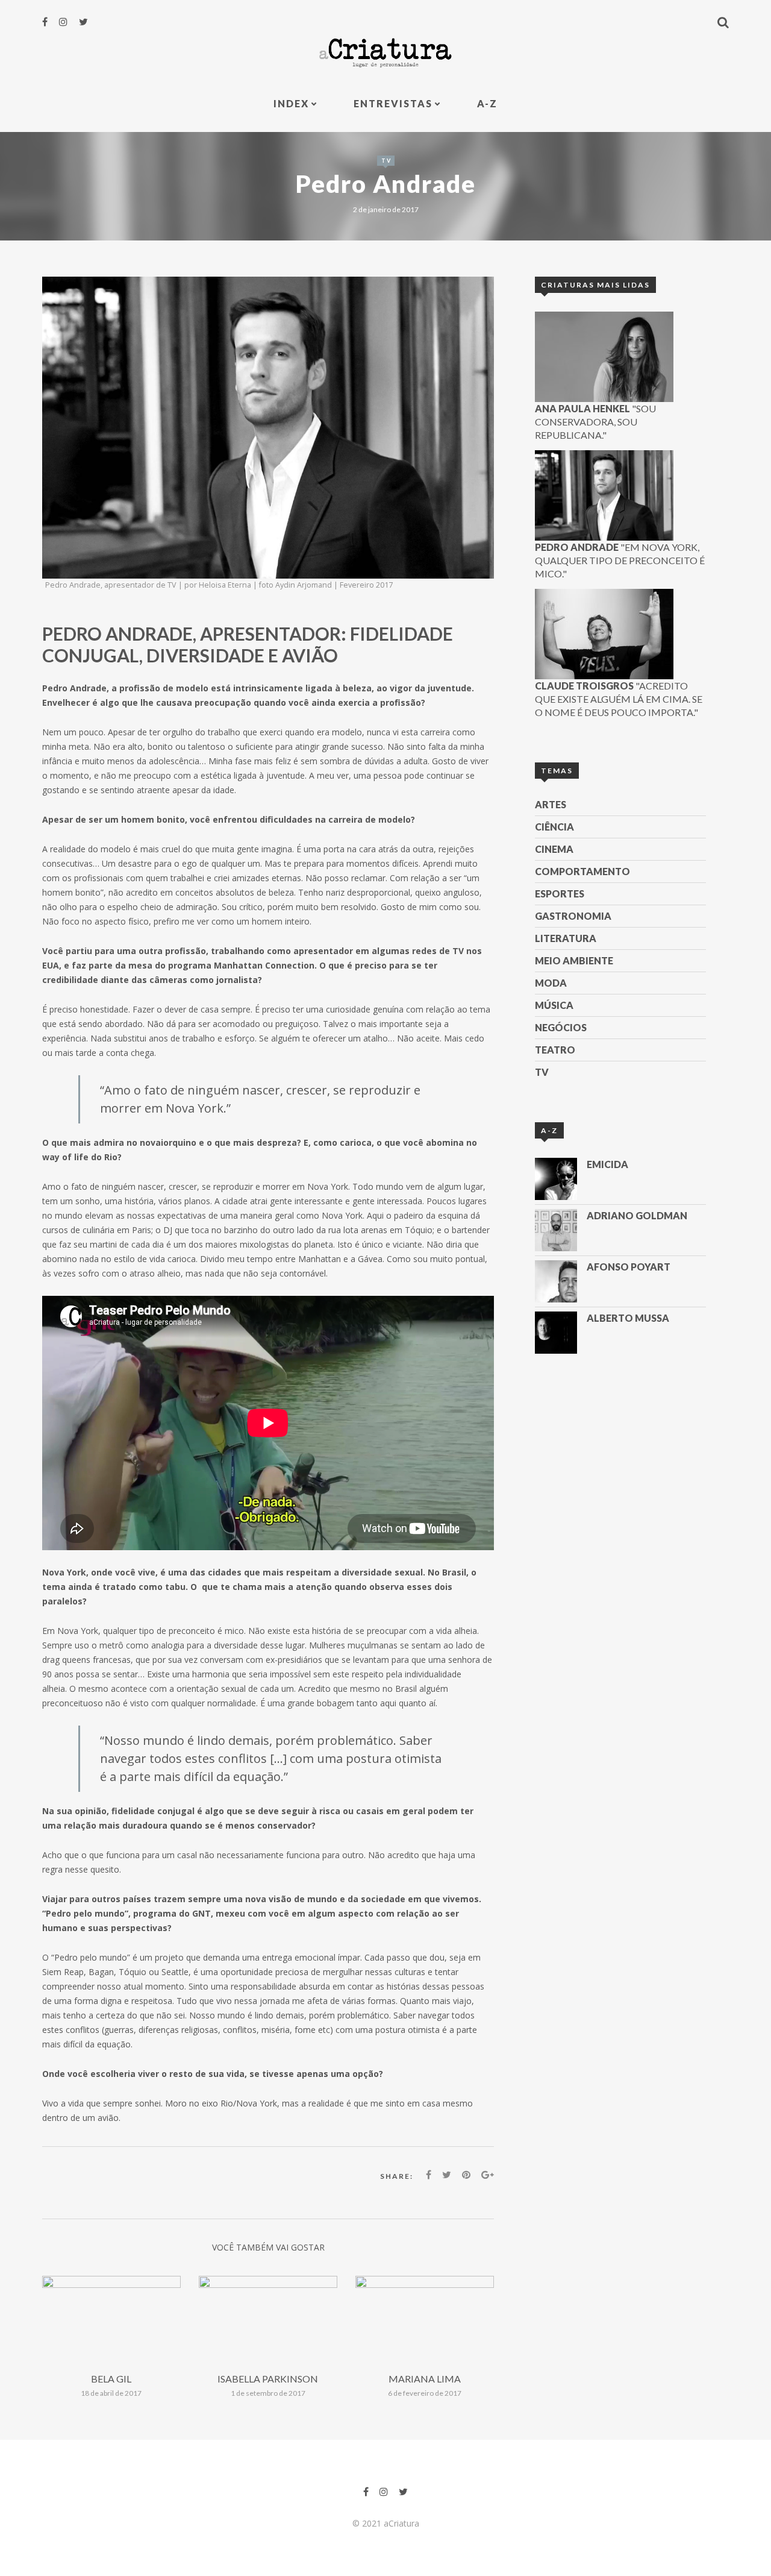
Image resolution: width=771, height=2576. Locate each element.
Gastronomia (573, 916)
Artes (551, 804)
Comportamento (582, 871)
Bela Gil (111, 2379)
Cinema (554, 849)
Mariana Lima (425, 2379)
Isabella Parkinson (268, 2379)
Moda (551, 983)
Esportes (560, 894)
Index (291, 103)
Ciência (554, 827)
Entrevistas (393, 103)
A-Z (487, 103)
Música (554, 1005)
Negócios (561, 1027)
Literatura (566, 938)
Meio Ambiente (574, 960)
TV (386, 161)
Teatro (555, 1050)
